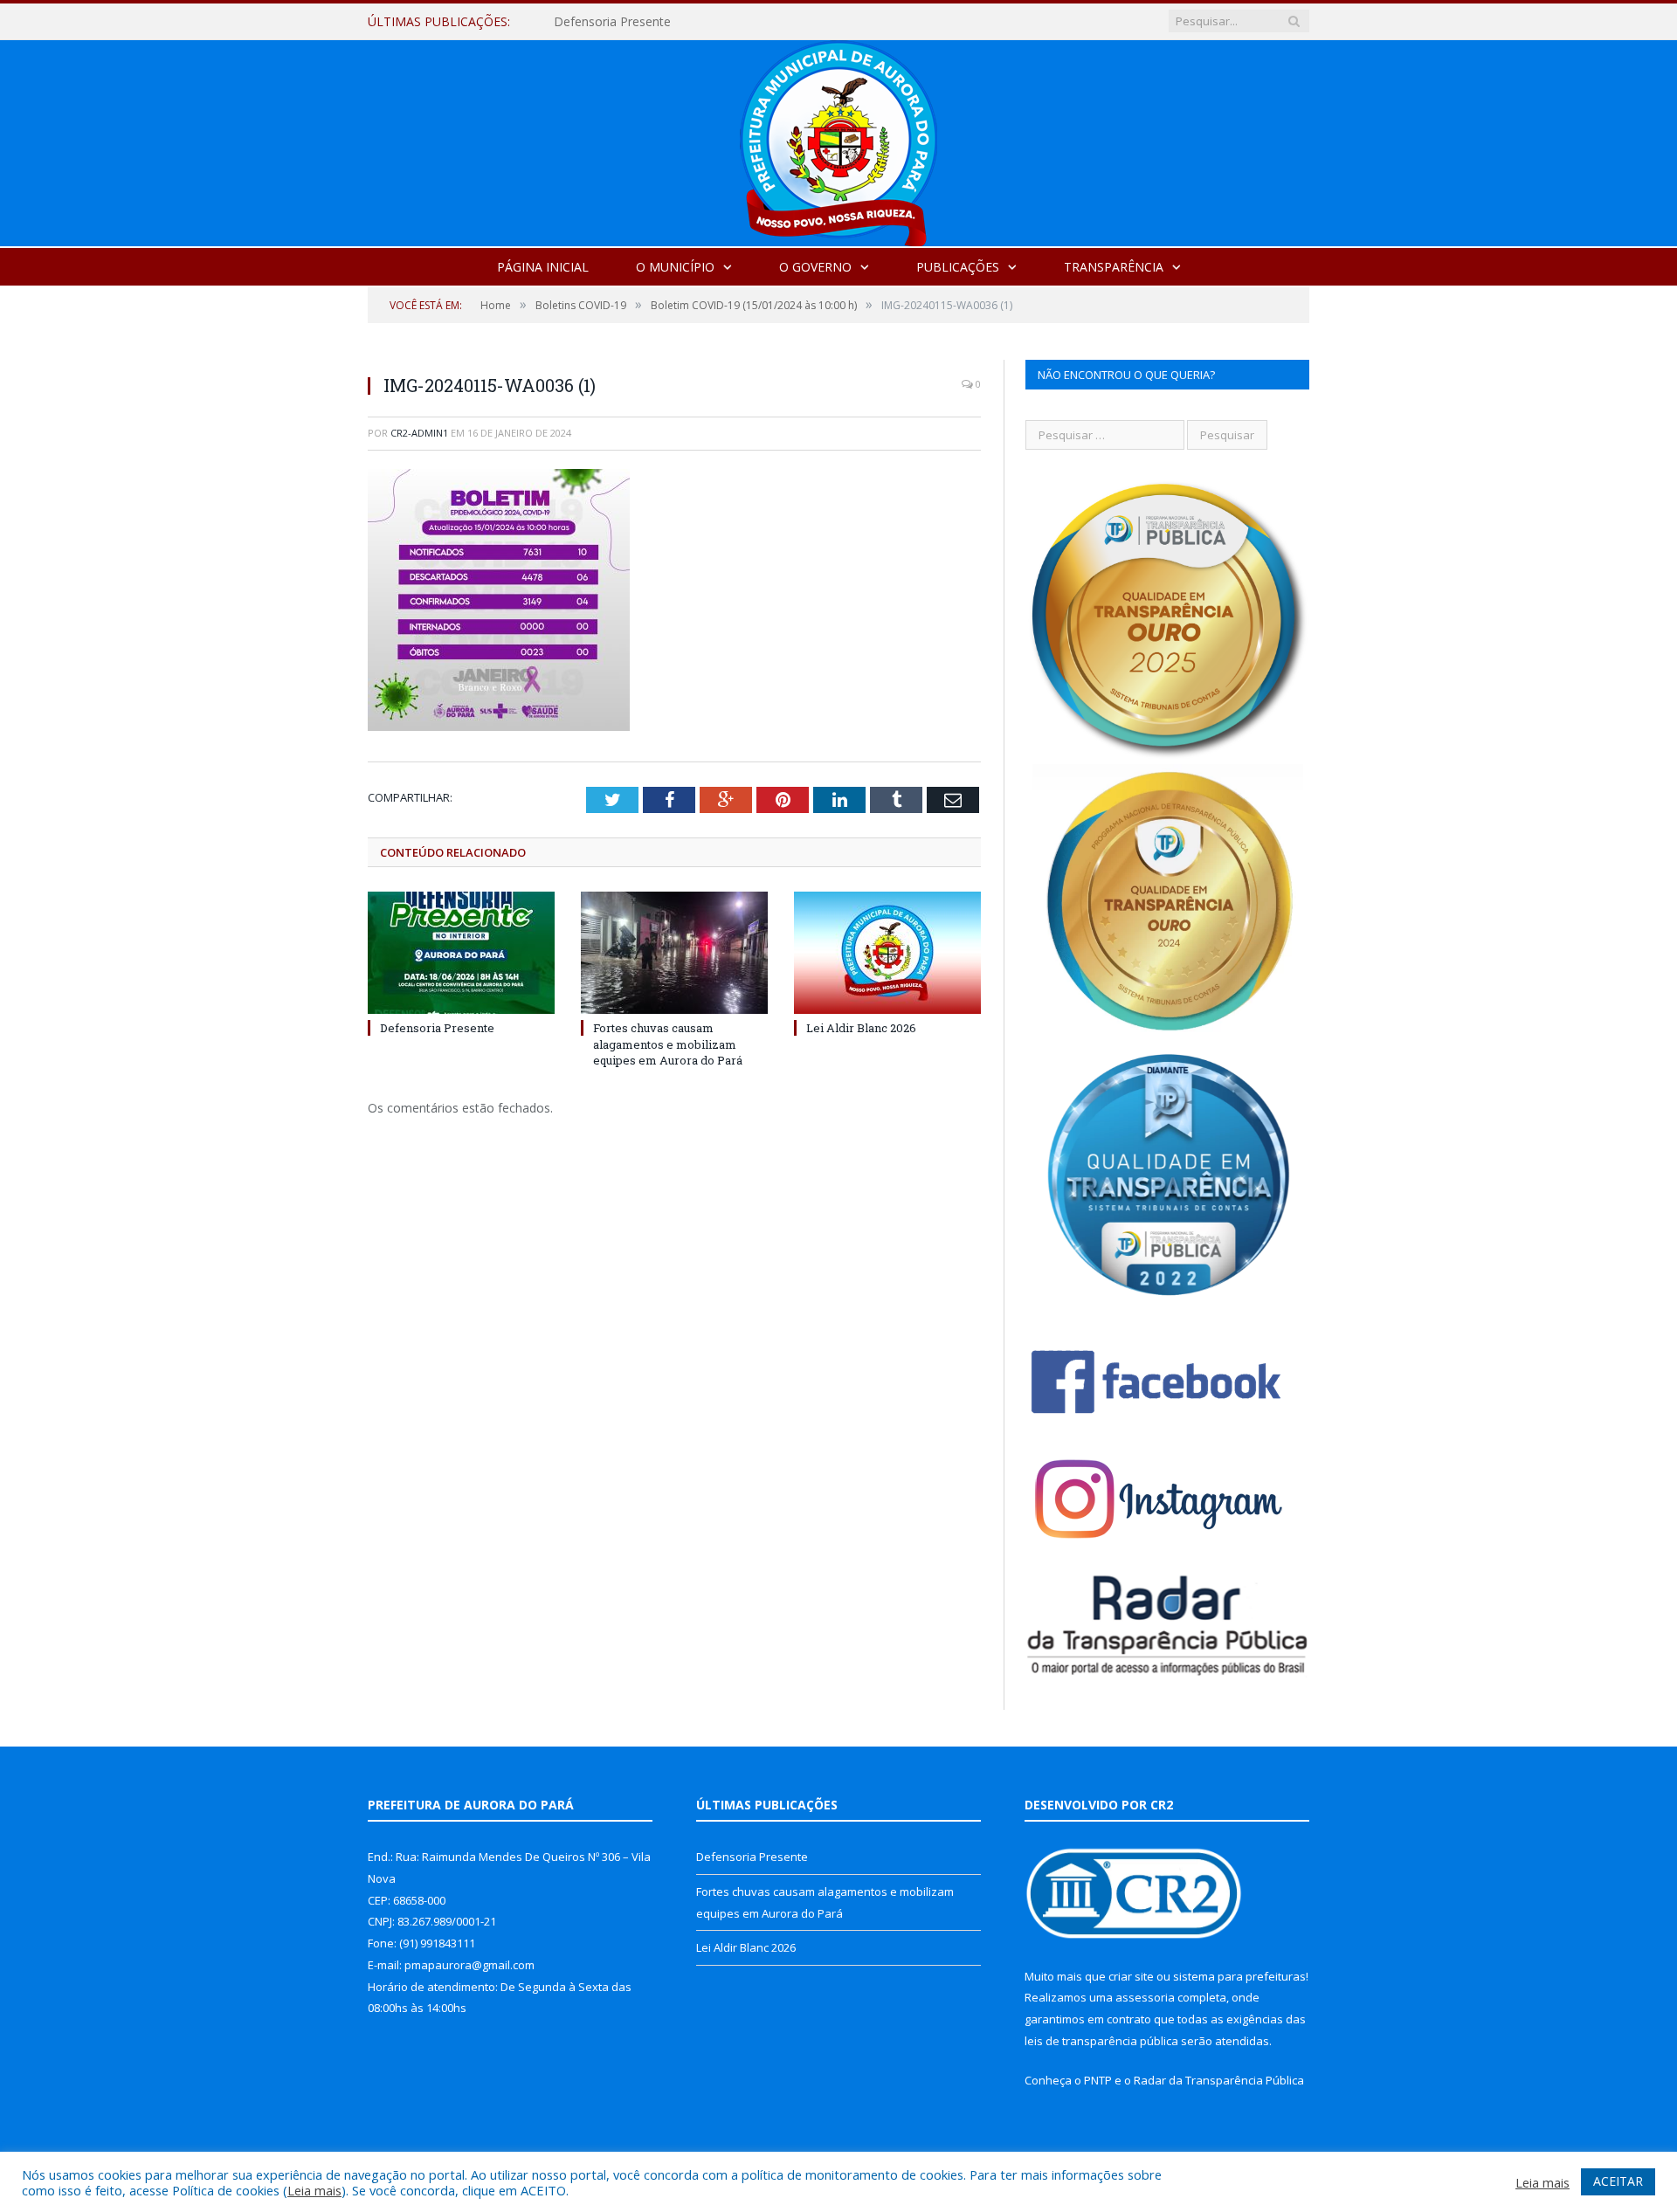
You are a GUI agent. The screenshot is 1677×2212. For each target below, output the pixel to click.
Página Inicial (543, 267)
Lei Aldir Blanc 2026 (861, 1028)
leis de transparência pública (1101, 2041)
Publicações (958, 267)
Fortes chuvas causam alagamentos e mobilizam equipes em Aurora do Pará (755, 22)
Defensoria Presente (437, 1028)
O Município (675, 267)
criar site (1131, 1976)
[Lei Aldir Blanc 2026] (887, 953)
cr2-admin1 (419, 433)
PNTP (1098, 2080)
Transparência (1114, 267)
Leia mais (314, 2190)
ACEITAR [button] (1618, 2181)
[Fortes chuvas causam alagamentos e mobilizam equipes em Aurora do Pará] (674, 953)
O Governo (815, 267)
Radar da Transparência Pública (1219, 2080)
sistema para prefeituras (1239, 1976)
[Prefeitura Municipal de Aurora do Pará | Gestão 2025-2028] (838, 139)
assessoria (1145, 1997)
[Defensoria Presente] (461, 953)
